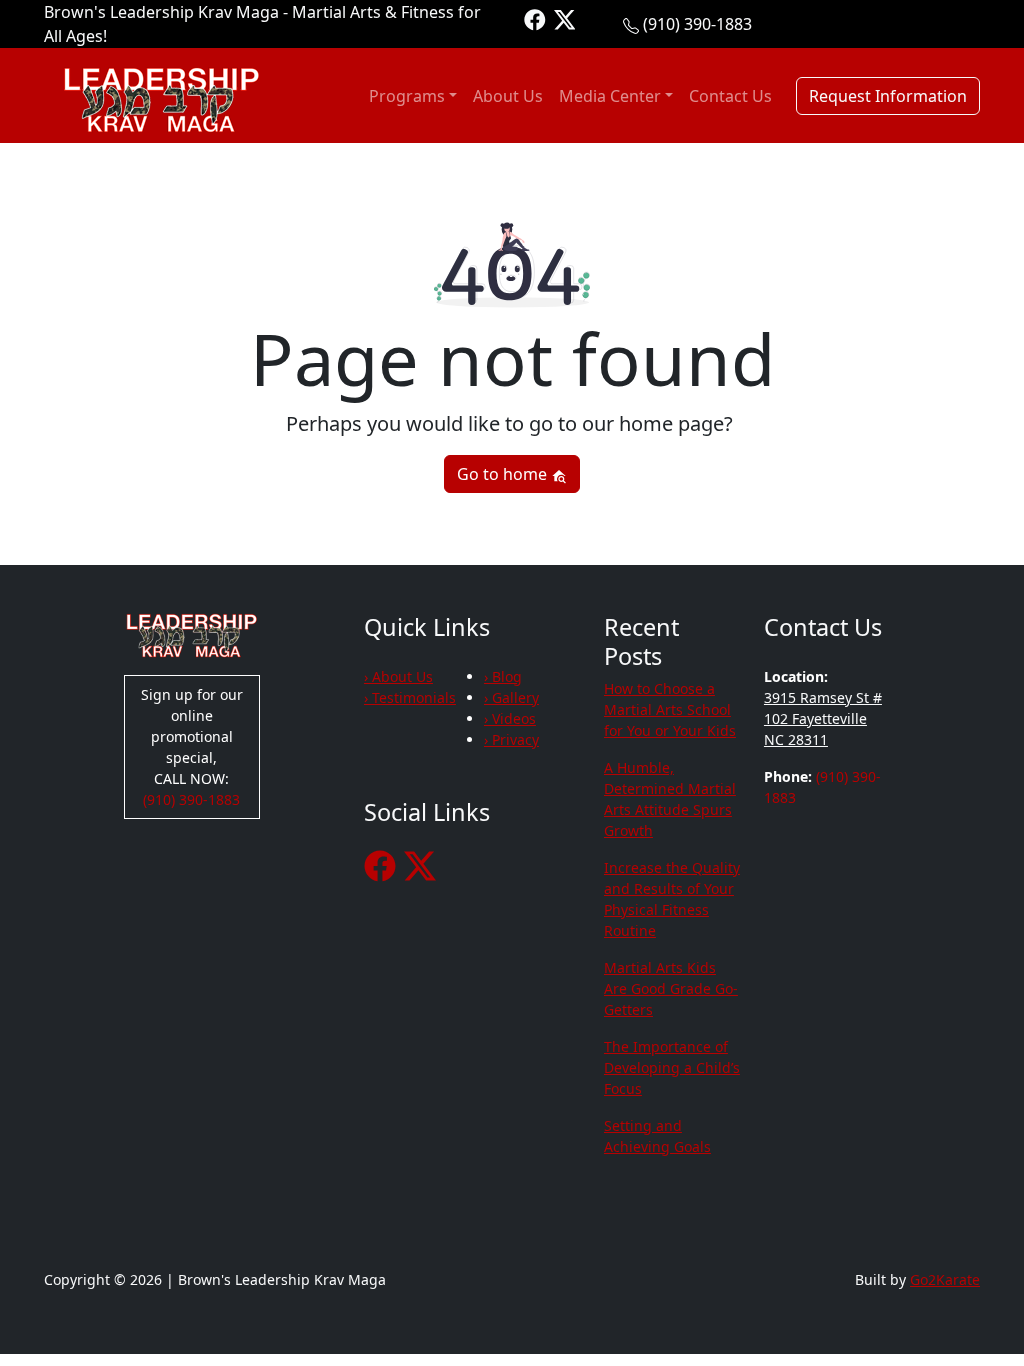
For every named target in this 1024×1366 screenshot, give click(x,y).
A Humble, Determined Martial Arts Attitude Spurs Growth (670, 799)
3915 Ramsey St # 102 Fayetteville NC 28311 (823, 718)
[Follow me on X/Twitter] (565, 18)
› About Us (398, 676)
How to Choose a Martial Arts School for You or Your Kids (670, 709)
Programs (407, 96)
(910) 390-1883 (697, 24)
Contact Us (730, 96)
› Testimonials (410, 697)
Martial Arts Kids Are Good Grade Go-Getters (671, 988)
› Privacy (511, 739)
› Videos (510, 718)
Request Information (888, 96)
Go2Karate (945, 1279)
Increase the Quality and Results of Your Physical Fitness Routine (672, 899)
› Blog (503, 676)
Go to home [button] (504, 474)
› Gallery (511, 697)
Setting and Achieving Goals (657, 1136)
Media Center (610, 96)
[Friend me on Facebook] (535, 18)
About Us (508, 96)
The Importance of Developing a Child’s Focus (672, 1067)
